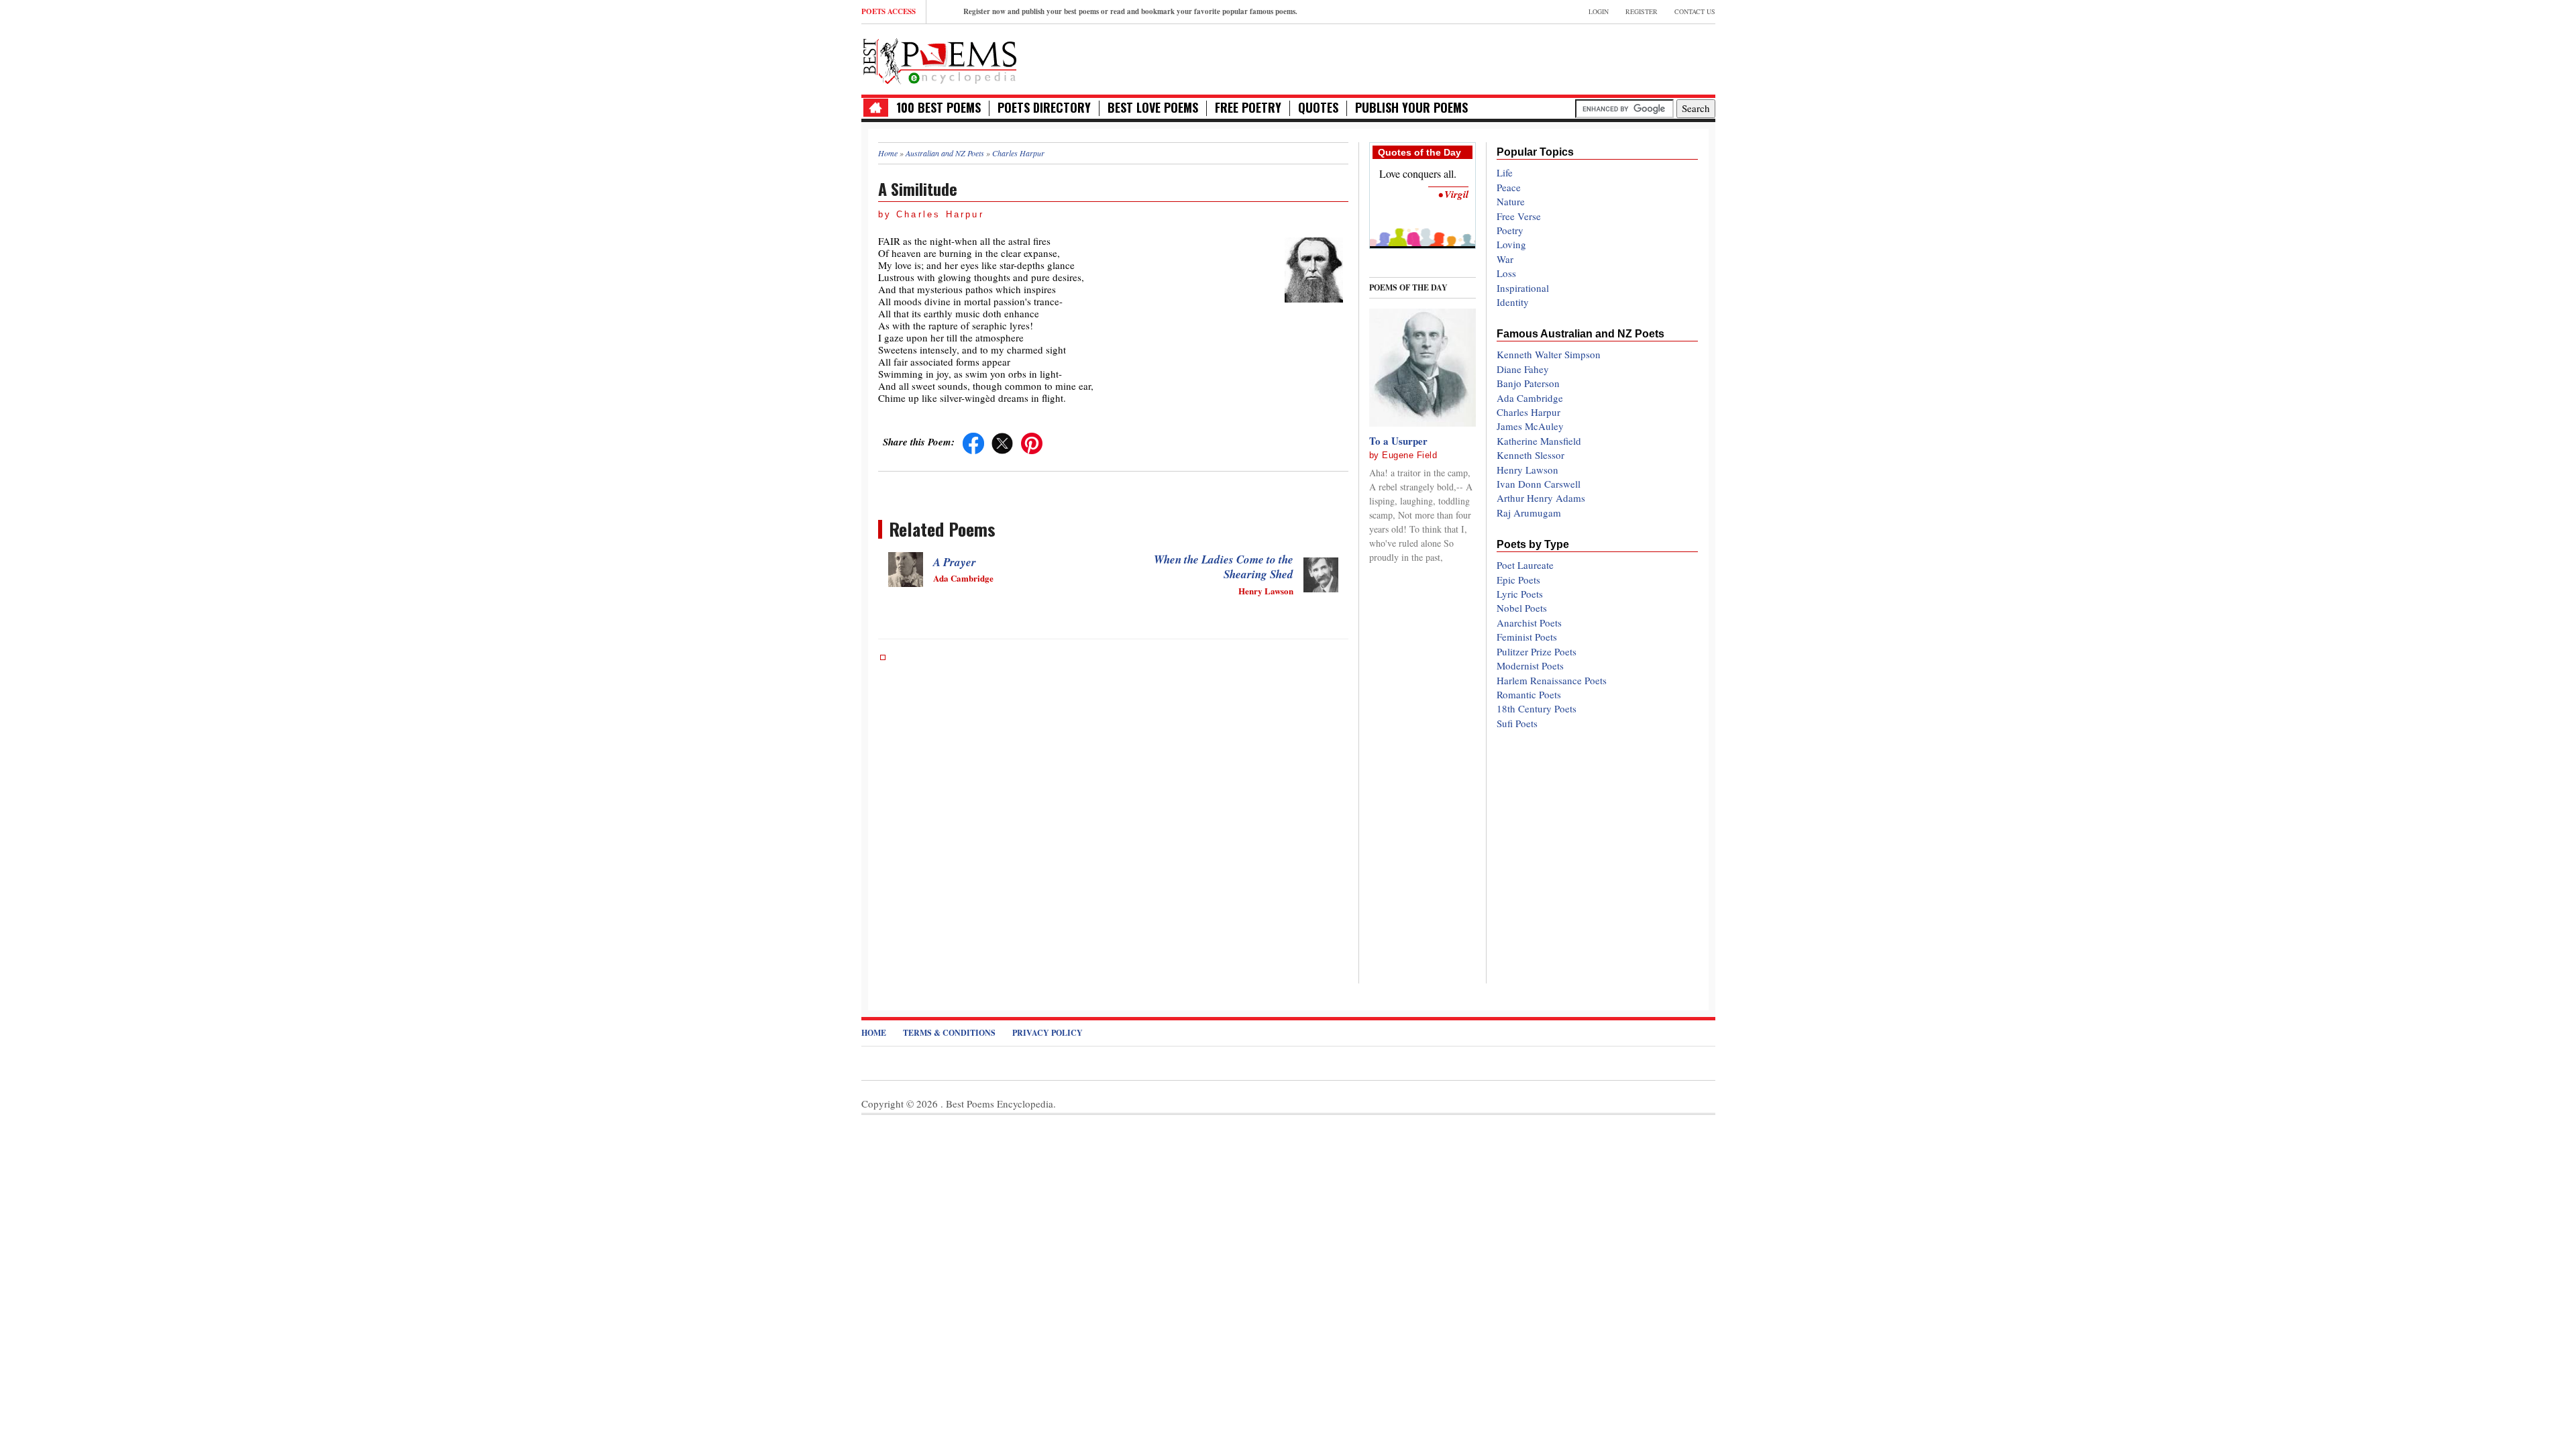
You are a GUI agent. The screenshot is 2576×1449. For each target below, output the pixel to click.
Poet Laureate (1525, 565)
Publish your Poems (1411, 108)
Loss (1506, 273)
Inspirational (1523, 288)
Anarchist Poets (1529, 623)
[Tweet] (1002, 441)
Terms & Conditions (949, 1033)
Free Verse (1519, 216)
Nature (1511, 201)
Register (1642, 11)
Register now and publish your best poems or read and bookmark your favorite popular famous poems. (1130, 11)
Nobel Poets (1522, 608)
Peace (1509, 187)
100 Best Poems (938, 108)
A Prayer (955, 562)
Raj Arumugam (1529, 513)
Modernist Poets (1530, 665)
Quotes (1318, 108)
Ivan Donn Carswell (1539, 484)
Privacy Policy (1048, 1033)
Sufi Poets (1517, 723)
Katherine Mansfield (1539, 441)
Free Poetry (1248, 108)
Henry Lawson (1527, 470)
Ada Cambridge (1530, 398)
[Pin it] (1032, 441)
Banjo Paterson (1528, 383)
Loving (1511, 244)
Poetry (1510, 230)
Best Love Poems (1153, 108)
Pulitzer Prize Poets (1537, 651)
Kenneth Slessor (1531, 455)
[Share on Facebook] (973, 441)
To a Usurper (1398, 441)
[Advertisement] (1558, 58)
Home (874, 1033)
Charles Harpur (1528, 412)
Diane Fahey (1523, 369)
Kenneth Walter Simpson (1549, 354)
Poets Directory (1044, 108)
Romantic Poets (1529, 694)
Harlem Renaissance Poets (1552, 680)
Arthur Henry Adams (1541, 498)
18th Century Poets (1537, 708)
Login (1599, 11)
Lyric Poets (1520, 594)
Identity (1513, 302)
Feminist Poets (1527, 637)
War (1505, 259)
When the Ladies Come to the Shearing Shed (1224, 567)
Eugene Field (1409, 455)
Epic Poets (1518, 580)
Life (1505, 172)
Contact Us (1695, 11)
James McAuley (1530, 426)
